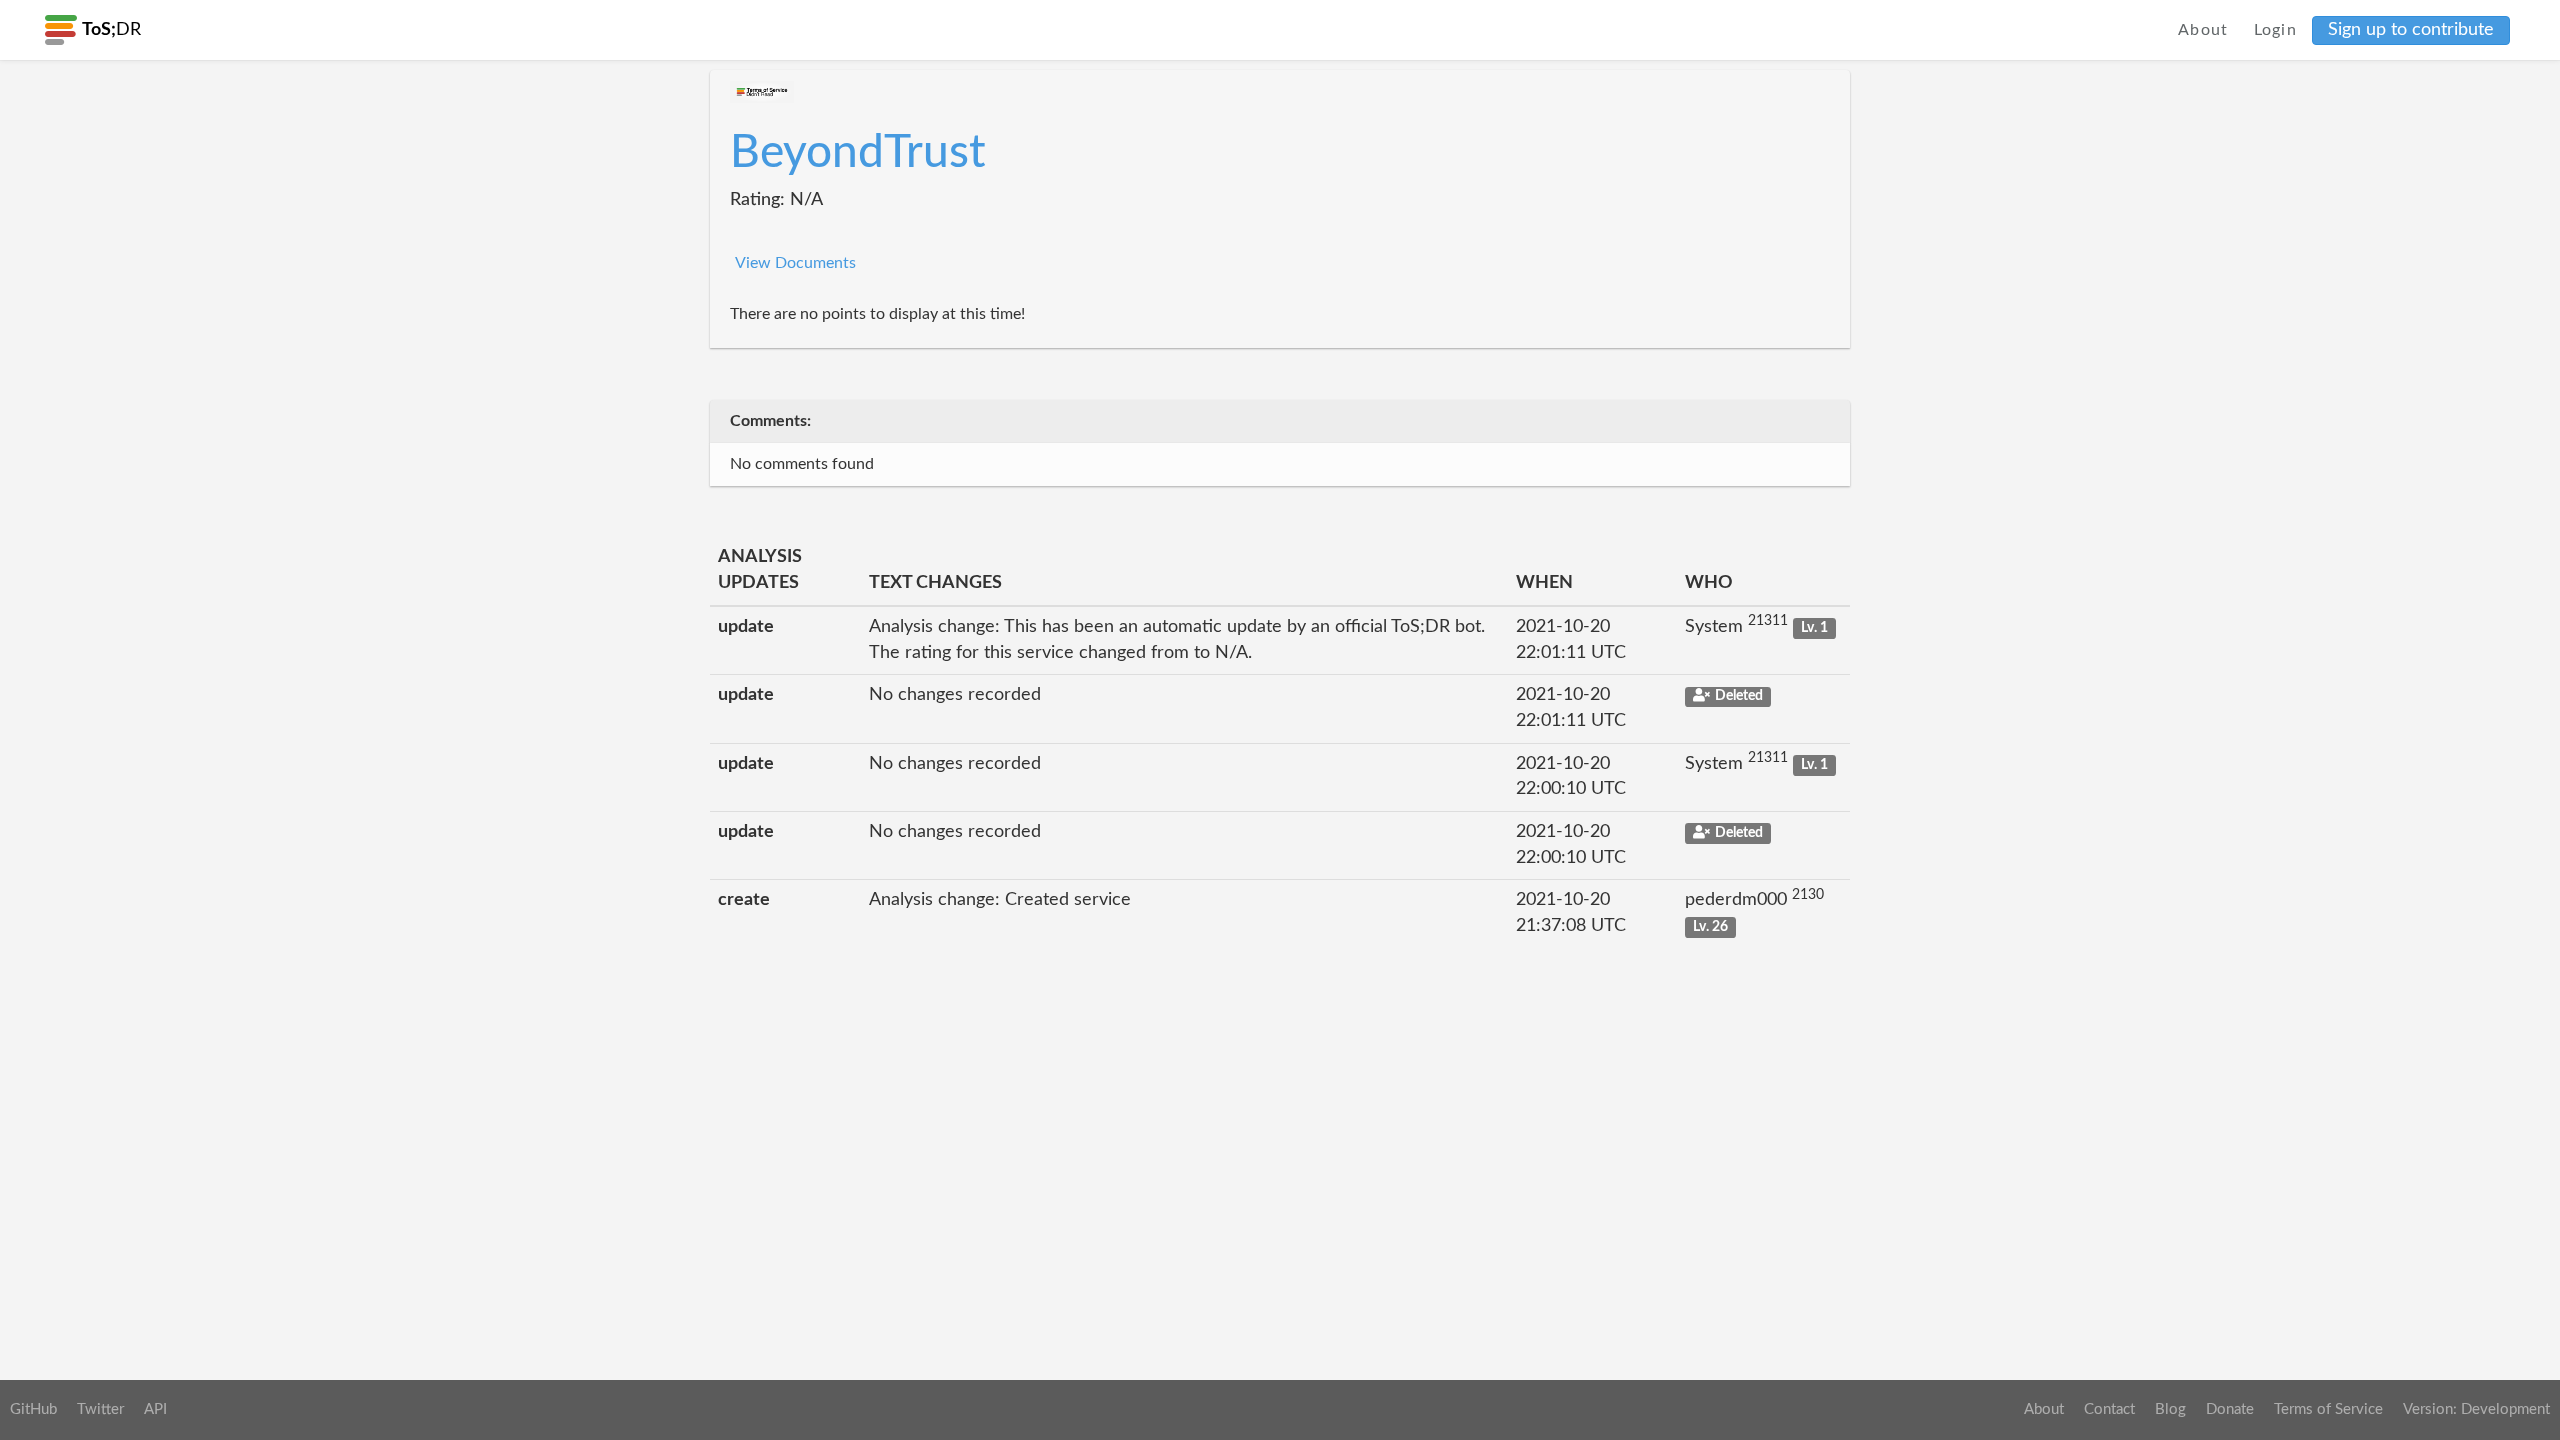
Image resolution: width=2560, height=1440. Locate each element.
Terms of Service (2328, 1409)
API (155, 1409)
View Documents (795, 263)
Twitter (100, 1409)
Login (2276, 30)
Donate (2230, 1409)
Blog (2170, 1409)
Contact (2109, 1409)
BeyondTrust (858, 153)
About (2203, 30)
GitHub (33, 1409)
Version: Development (2476, 1409)
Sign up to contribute (2411, 30)
